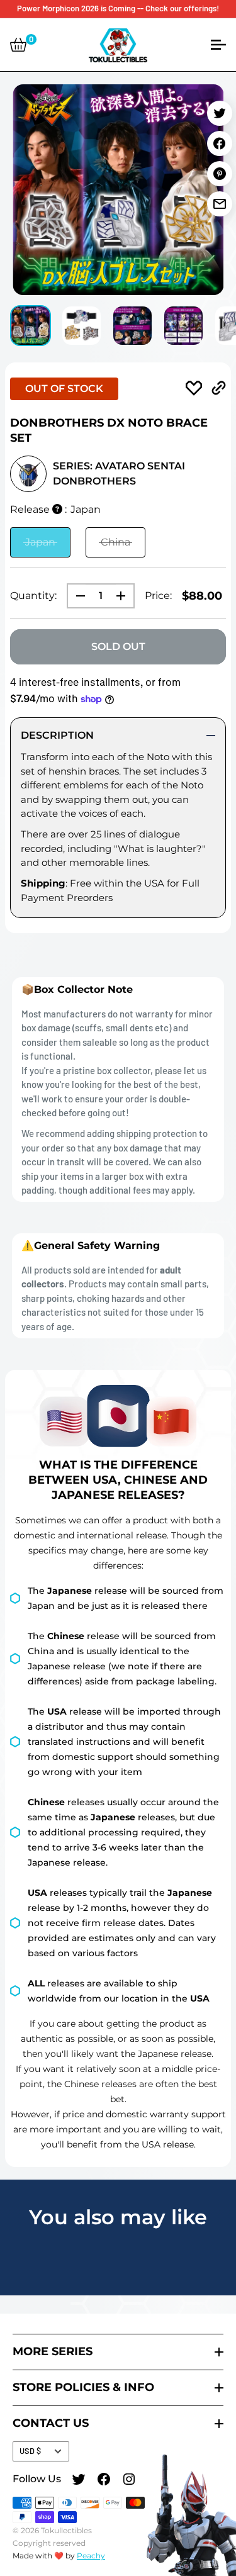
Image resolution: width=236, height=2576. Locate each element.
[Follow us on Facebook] (104, 2481)
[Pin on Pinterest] (220, 174)
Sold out (118, 647)
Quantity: (33, 596)
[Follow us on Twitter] (79, 2481)
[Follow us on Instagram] (129, 2481)
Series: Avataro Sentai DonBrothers (119, 473)
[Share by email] (220, 204)
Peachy (91, 2556)
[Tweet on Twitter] (220, 113)
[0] (18, 45)
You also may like (118, 2217)
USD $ (30, 2451)
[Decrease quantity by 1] (77, 596)
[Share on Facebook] (220, 143)
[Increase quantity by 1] (125, 596)
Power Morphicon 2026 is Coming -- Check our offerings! (118, 8)
